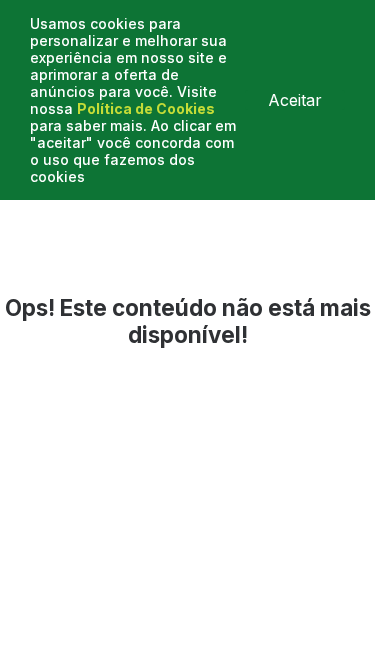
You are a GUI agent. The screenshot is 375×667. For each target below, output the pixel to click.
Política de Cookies (146, 108)
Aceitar (295, 100)
